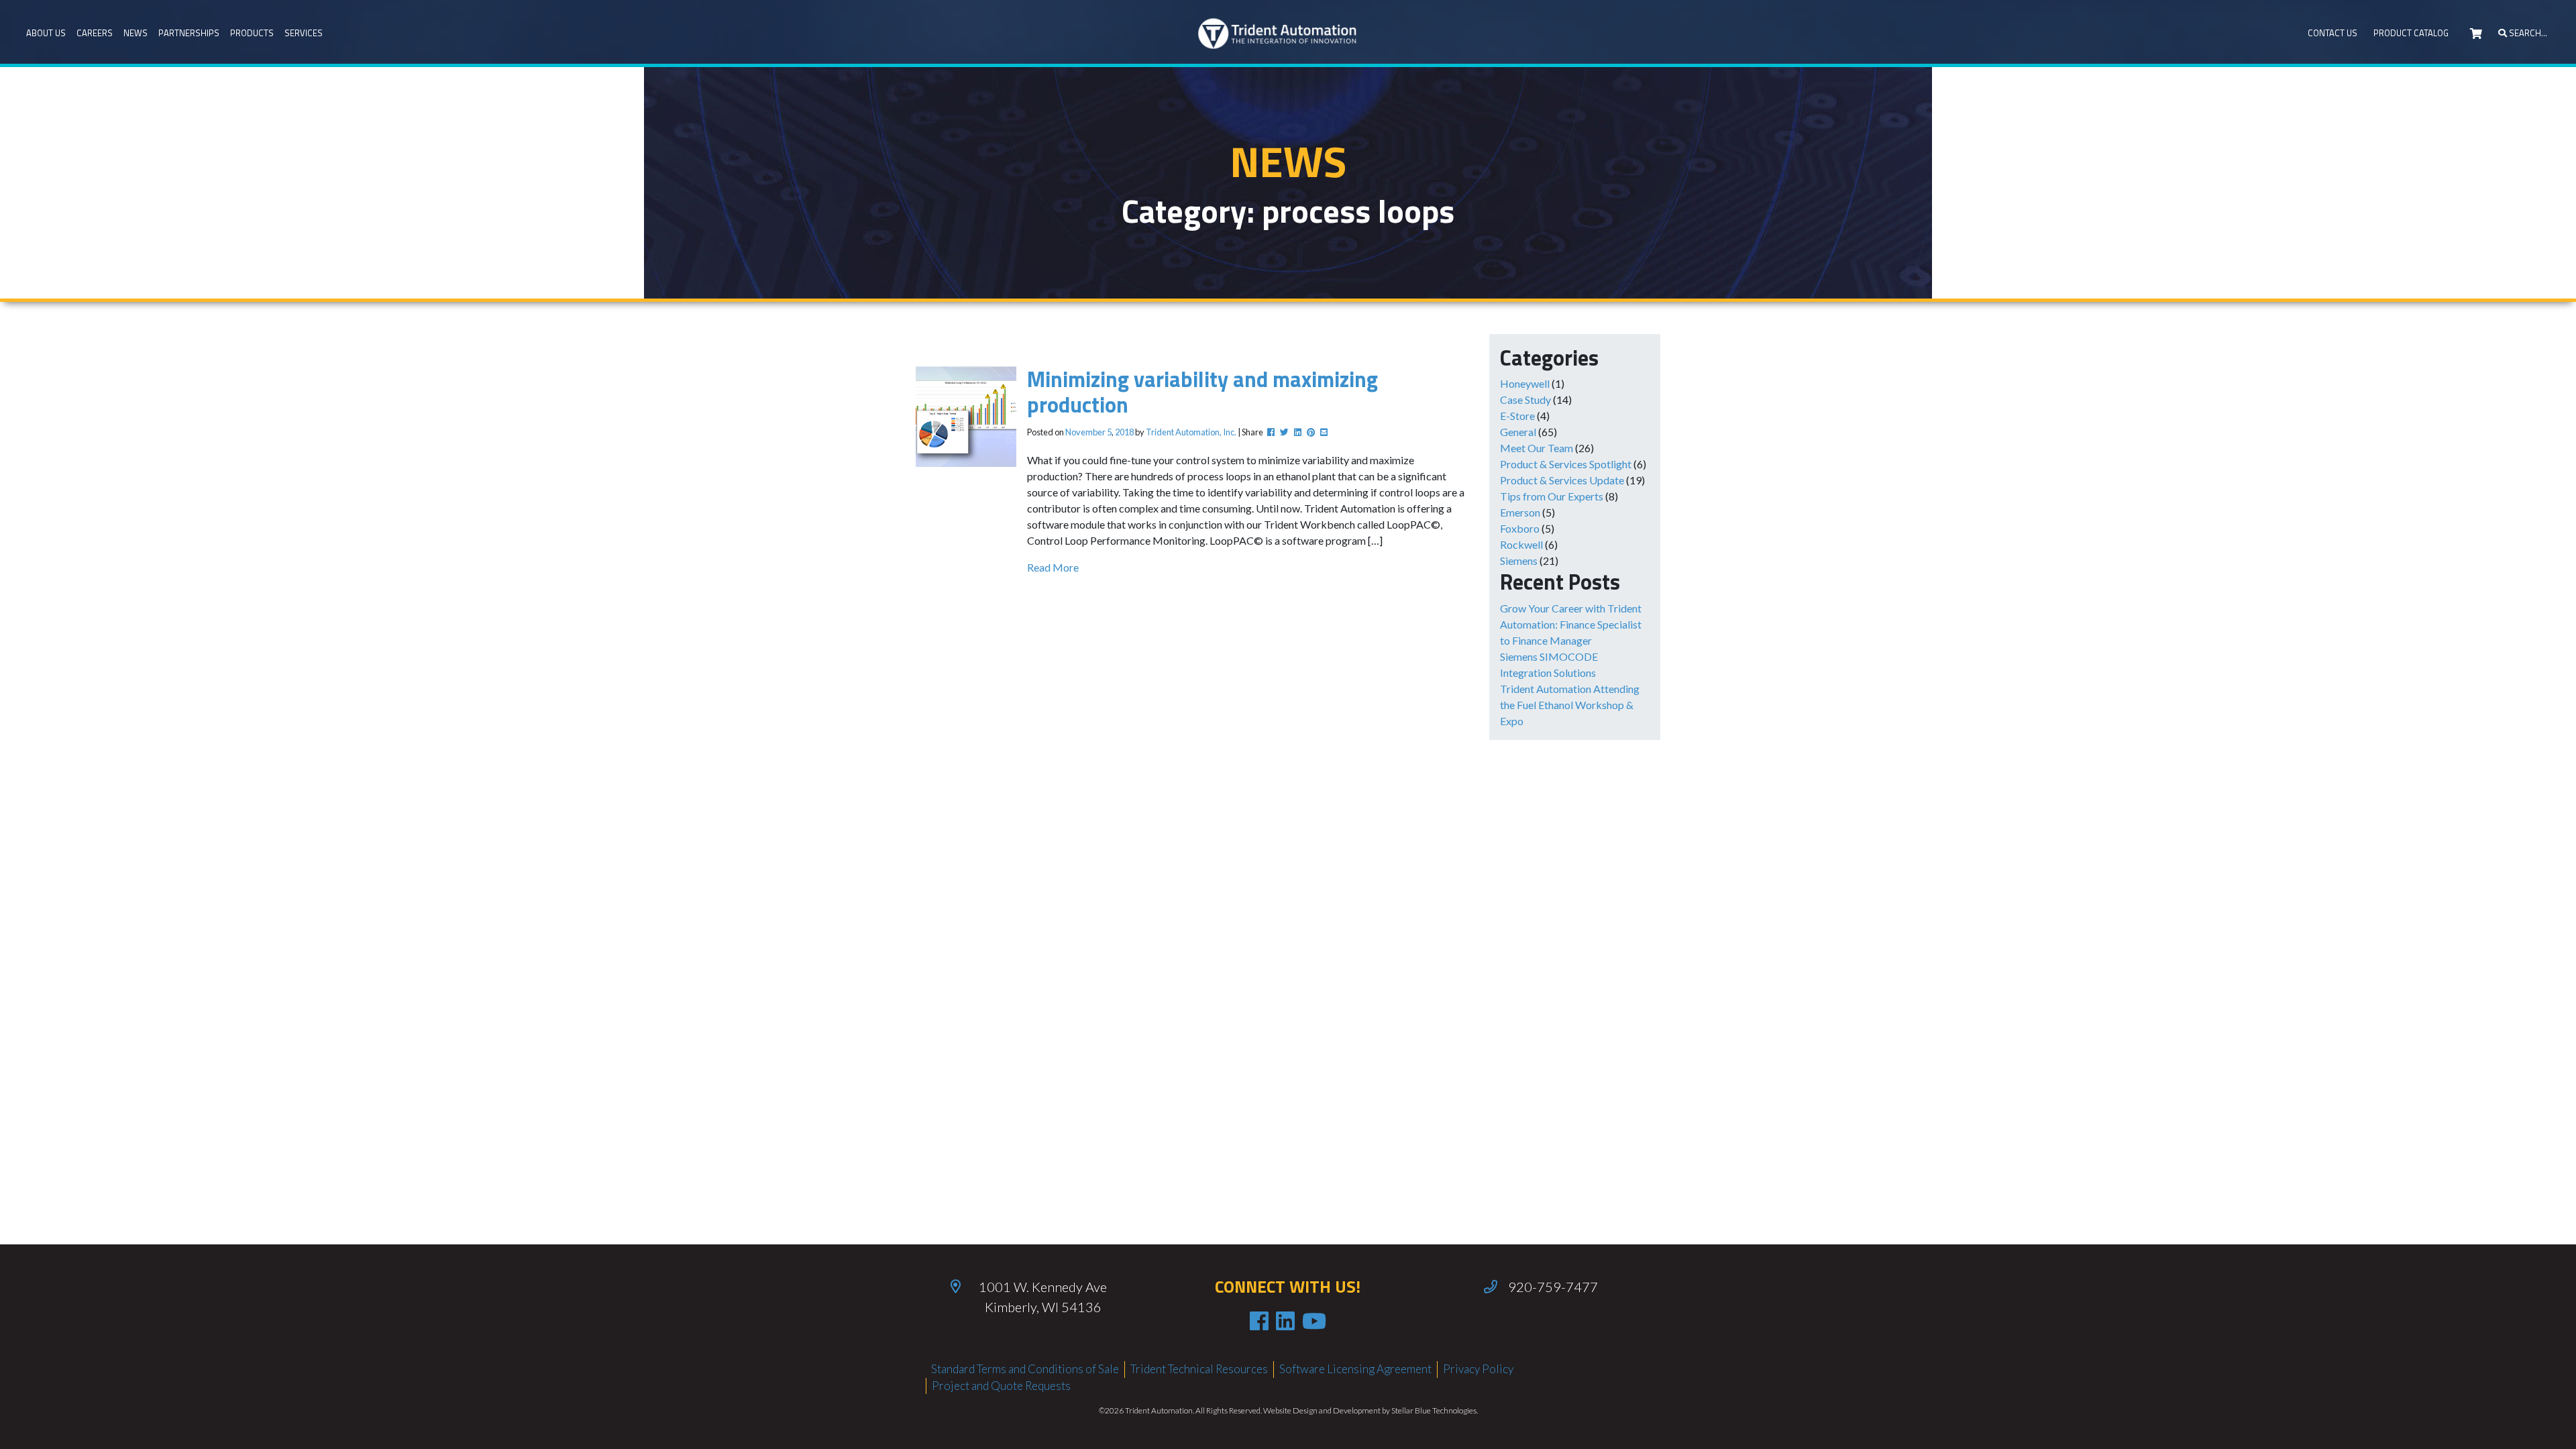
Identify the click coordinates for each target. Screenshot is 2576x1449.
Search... (2527, 33)
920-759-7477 (1553, 1287)
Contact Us (2332, 33)
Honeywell (1525, 383)
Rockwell (1521, 544)
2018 (1124, 432)
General (1518, 432)
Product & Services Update (1562, 480)
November (1085, 432)
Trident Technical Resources (1199, 1369)
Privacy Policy (1478, 1369)
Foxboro (1520, 528)
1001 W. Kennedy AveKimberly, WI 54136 (1043, 1297)
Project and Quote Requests (1001, 1386)
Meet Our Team (1537, 448)
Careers (95, 33)
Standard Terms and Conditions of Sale (1025, 1369)
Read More (1053, 567)
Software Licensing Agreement (1355, 1369)
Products (252, 33)
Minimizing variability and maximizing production (1202, 392)
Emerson (1520, 512)
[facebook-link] (1259, 1321)
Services (304, 33)
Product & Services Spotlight (1566, 464)
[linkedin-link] (1285, 1321)
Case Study (1525, 399)
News (136, 33)
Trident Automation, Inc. (1191, 432)
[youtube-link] (1314, 1321)
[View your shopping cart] (2476, 34)
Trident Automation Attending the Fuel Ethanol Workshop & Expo (1570, 705)
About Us (46, 33)
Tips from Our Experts (1552, 496)
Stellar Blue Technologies (1434, 1410)
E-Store (1517, 416)
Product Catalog (2411, 33)
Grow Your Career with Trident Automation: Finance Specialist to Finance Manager (1571, 624)
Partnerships (189, 33)
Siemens (1519, 560)
